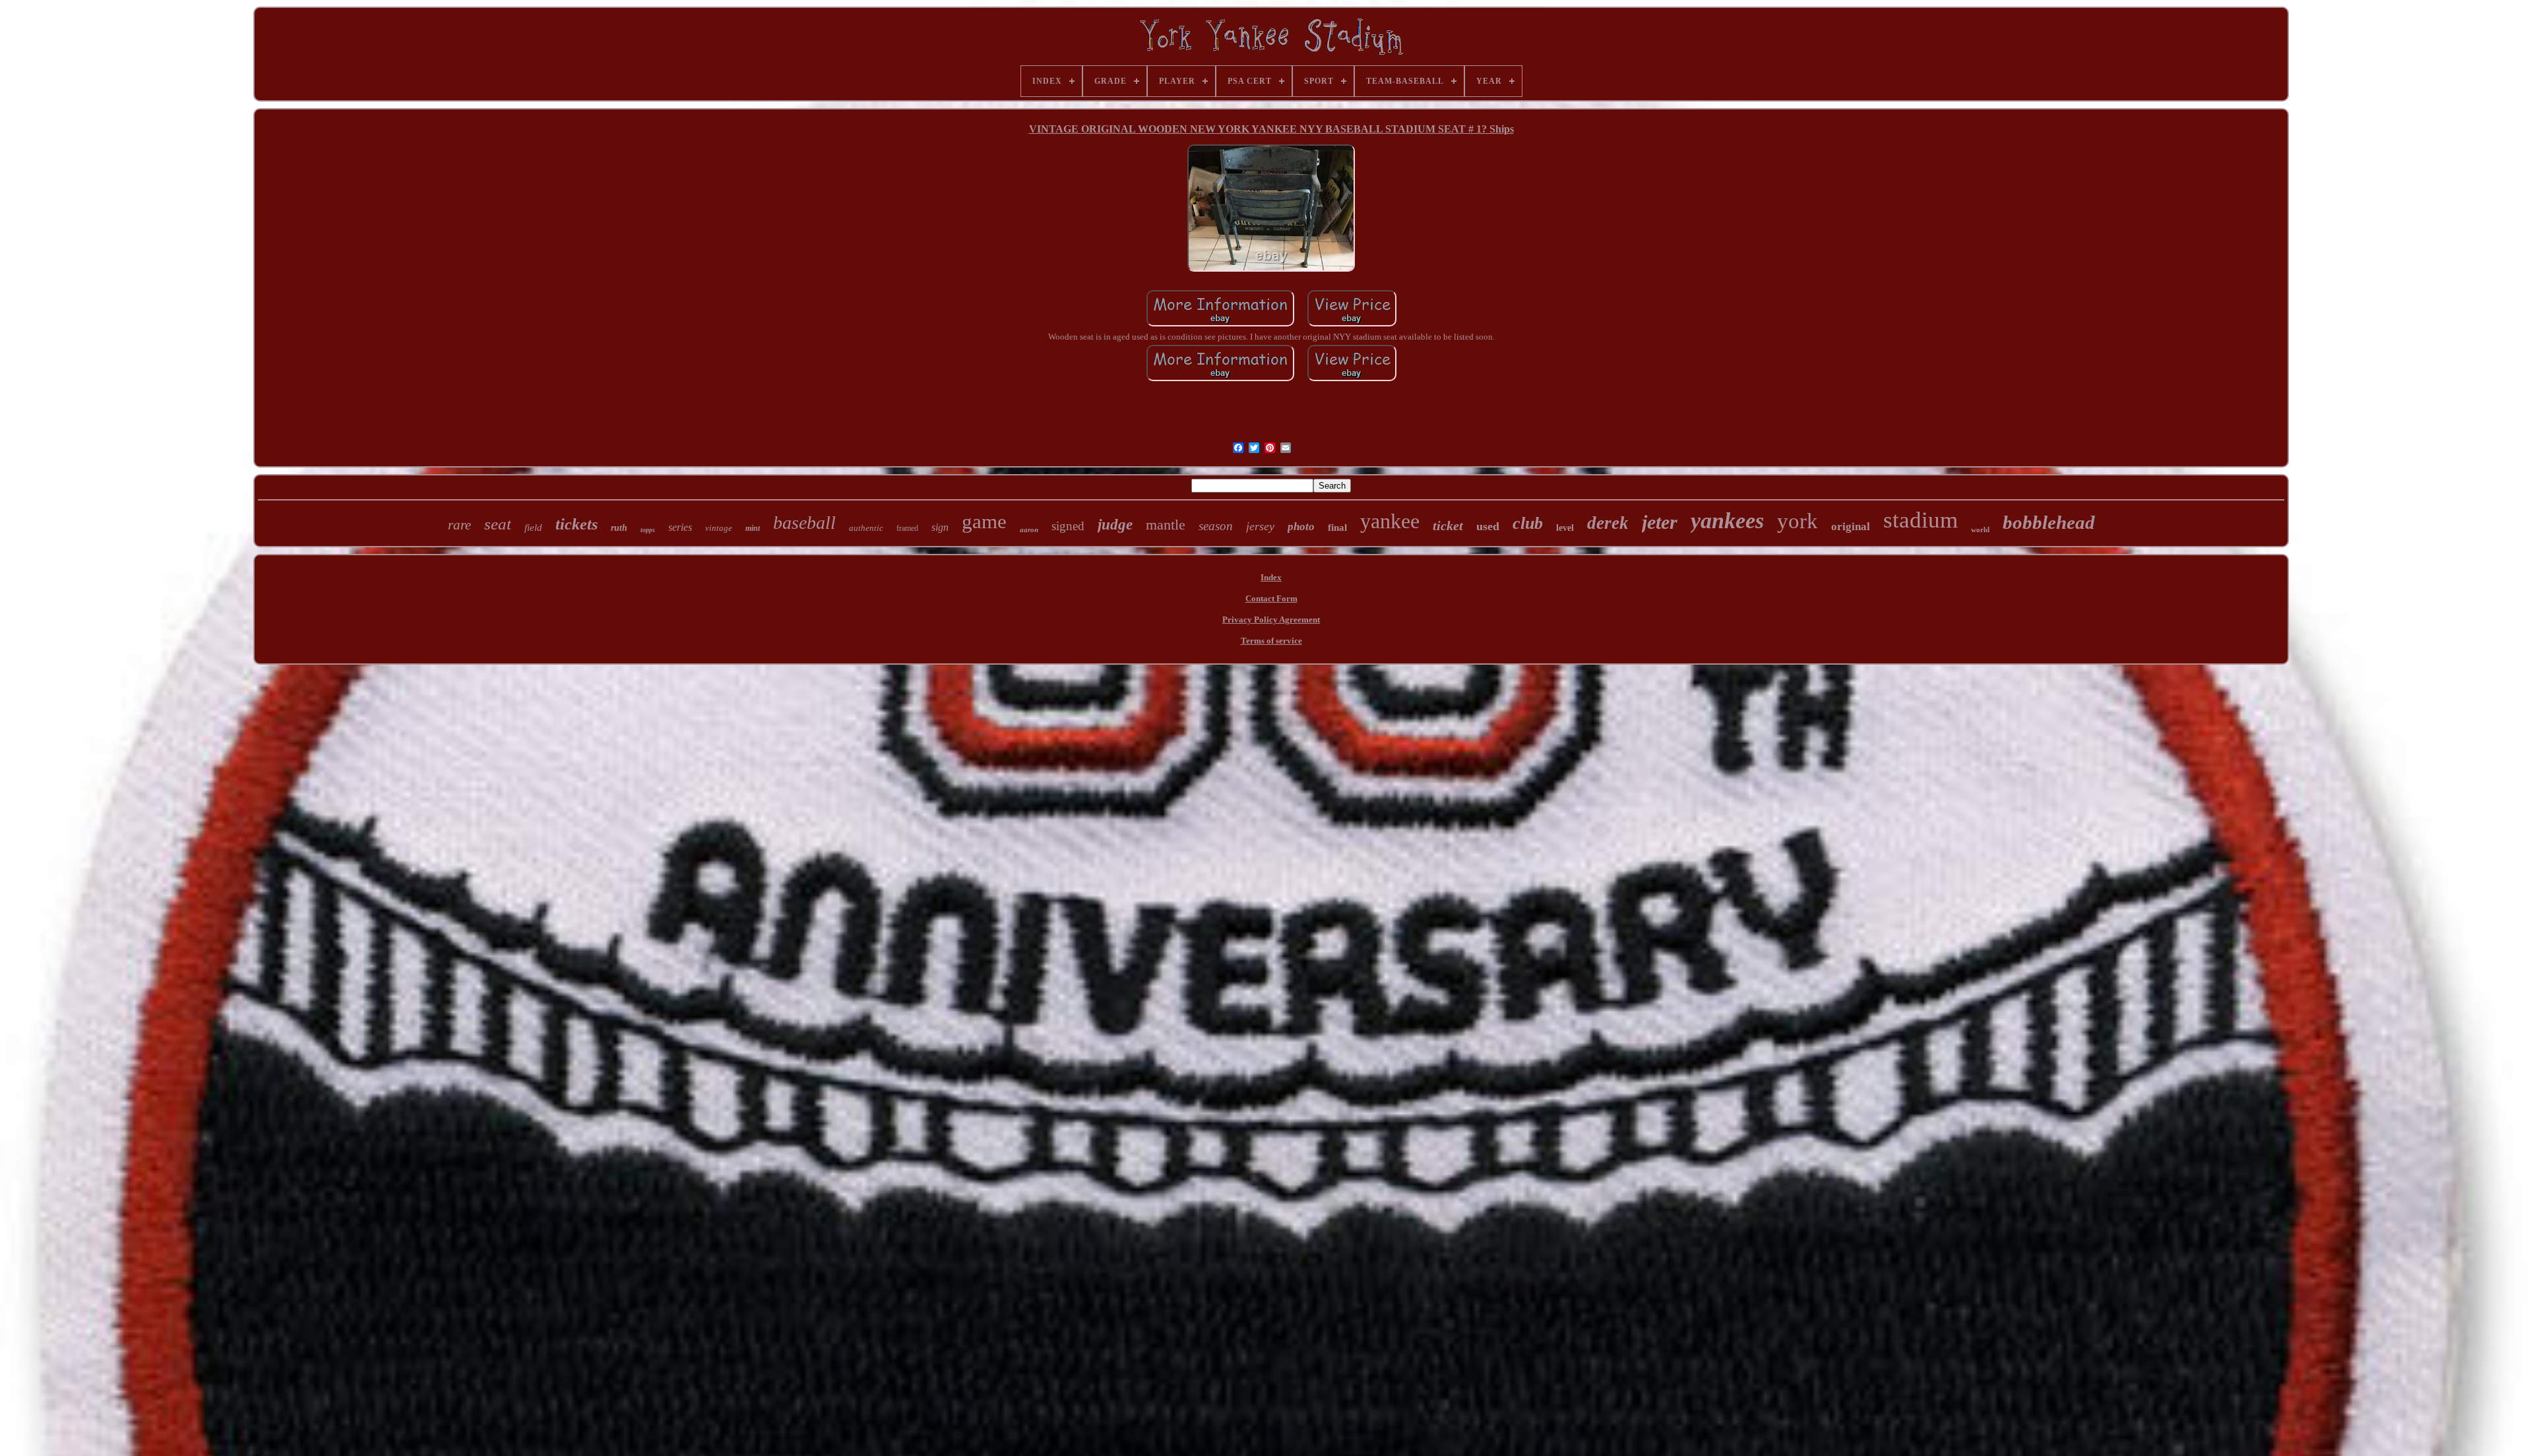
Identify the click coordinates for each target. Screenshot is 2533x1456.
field (533, 528)
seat (498, 524)
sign (940, 527)
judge (1115, 525)
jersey (1260, 526)
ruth (619, 528)
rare (459, 525)
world (1980, 530)
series (680, 527)
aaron (1029, 530)
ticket (1448, 526)
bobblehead (2049, 522)
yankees (1727, 521)
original (1851, 527)
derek (1608, 523)
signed (1068, 526)
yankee (1390, 521)
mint (753, 528)
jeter (1660, 522)
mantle (1166, 525)
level (1565, 528)
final (1337, 528)
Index (1271, 577)
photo (1301, 527)
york (1798, 521)
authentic (866, 528)
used (1488, 526)
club (1528, 523)
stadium (1921, 520)
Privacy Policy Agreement (1271, 620)
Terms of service (1271, 641)
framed (907, 528)
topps (648, 530)
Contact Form (1271, 598)
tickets (577, 524)
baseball (804, 523)
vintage (719, 528)
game (984, 521)
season (1216, 526)
